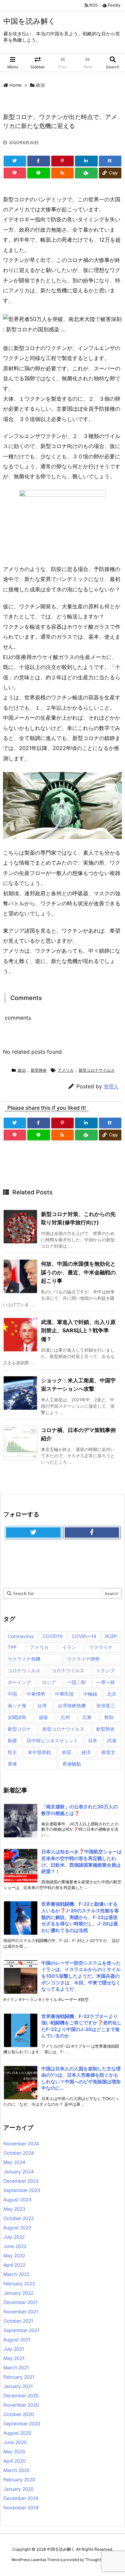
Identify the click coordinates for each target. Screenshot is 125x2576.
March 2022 (16, 2274)
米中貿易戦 (39, 1752)
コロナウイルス (68, 1670)
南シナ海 (17, 1705)
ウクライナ (101, 1647)
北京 (112, 1694)
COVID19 (53, 1636)
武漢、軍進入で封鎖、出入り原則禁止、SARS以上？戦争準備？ (78, 1330)
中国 (12, 1694)
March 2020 (16, 2470)
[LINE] (38, 173)
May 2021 (14, 2358)
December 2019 (21, 2498)
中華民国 (64, 1694)
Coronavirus (21, 1636)
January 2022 (18, 2293)
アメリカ (66, 1070)
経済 (86, 1752)
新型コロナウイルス (97, 1070)
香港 (12, 1764)
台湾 (42, 1705)
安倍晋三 (106, 1705)
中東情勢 (36, 1694)
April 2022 (14, 2265)
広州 (65, 1717)
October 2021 (18, 2321)
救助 (109, 1717)
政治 (40, 85)
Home (15, 85)
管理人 (111, 1086)
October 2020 (19, 2414)
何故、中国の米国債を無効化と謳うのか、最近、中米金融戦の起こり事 (78, 1272)
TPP (12, 1647)
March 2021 (16, 2367)
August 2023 (17, 2199)
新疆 (12, 1740)
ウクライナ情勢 (83, 1659)
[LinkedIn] (86, 161)
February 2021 (19, 2377)
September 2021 (21, 2330)
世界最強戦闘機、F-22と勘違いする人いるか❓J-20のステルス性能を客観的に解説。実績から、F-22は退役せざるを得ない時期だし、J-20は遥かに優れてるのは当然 (80, 1917)
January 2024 (18, 2171)
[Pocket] (15, 173)
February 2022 (19, 2283)
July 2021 (14, 2349)
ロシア (49, 1682)
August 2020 (17, 2433)
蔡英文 (108, 1752)
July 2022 (14, 2237)
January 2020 (18, 2489)
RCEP (111, 1636)
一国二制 (76, 1682)
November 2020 (21, 2405)
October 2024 (19, 2153)
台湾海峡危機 (72, 1705)
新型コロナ (19, 1729)
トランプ (105, 1670)
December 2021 (21, 2302)
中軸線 (90, 1694)
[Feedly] (86, 173)
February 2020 (19, 2479)
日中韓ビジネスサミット (52, 1740)
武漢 (112, 1740)
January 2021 (18, 2386)
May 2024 (14, 2162)
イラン (69, 1647)
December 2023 (21, 2181)
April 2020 (14, 2461)
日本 (93, 1740)
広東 (87, 1717)
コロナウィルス (24, 1670)
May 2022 (14, 2255)
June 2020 (15, 2442)
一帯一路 (106, 1682)
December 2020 (21, 2395)
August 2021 (17, 2339)
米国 (66, 1752)
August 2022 (17, 2227)
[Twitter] (15, 161)
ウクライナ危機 (24, 1659)
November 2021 (21, 2311)
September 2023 (22, 2190)
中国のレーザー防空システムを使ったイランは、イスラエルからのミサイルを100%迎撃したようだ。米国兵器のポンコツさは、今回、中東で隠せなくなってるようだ (81, 1976)
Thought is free (99, 2560)
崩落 (43, 1717)
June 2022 (15, 2246)
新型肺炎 (39, 1070)
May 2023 (14, 2209)
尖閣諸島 (17, 1717)
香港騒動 (72, 1764)
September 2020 (22, 2423)
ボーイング (19, 1682)
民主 (12, 1752)
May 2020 (14, 2451)
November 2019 (21, 2507)
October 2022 (18, 2218)
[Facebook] (38, 161)
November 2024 (21, 2143)
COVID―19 (84, 1636)
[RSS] (62, 173)
